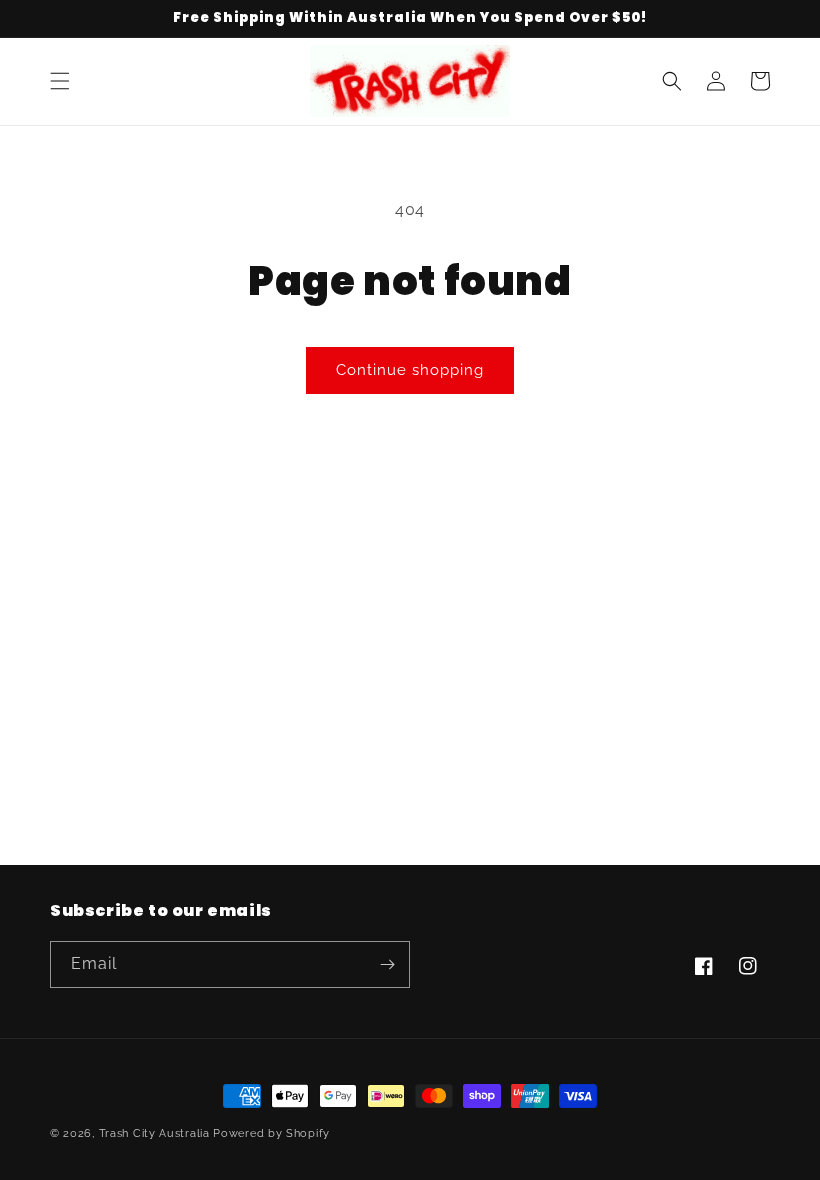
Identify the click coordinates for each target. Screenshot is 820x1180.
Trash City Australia (154, 1133)
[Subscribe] (387, 964)
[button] (60, 81)
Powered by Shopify (271, 1133)
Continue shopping (410, 370)
